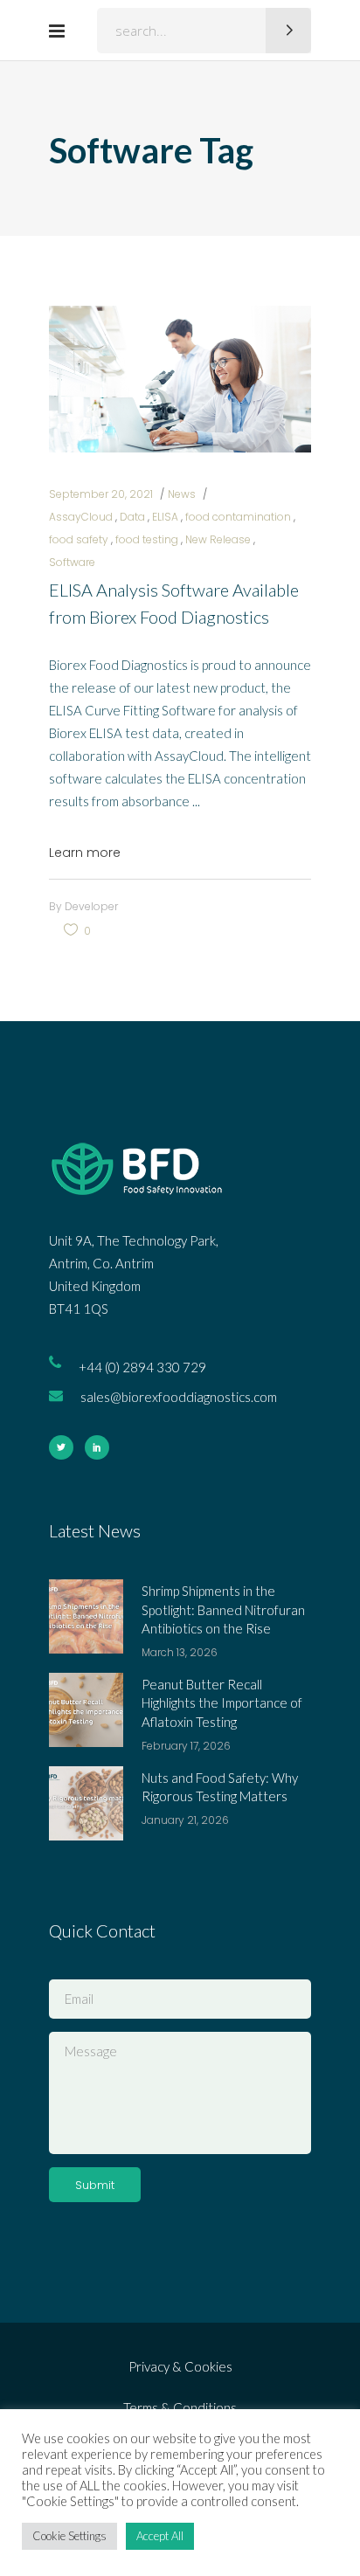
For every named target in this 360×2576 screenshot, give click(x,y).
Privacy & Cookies (180, 2366)
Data (132, 517)
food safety (79, 539)
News (182, 494)
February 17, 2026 (186, 1746)
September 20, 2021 (101, 494)
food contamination (238, 517)
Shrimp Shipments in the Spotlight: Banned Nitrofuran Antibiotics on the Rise (223, 1609)
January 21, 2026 (185, 1820)
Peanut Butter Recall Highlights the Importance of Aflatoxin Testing (222, 1703)
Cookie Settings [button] (69, 2536)
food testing (147, 539)
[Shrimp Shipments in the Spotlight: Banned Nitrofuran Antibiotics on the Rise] (86, 1616)
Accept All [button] (160, 2536)
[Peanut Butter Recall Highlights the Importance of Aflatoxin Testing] (86, 1710)
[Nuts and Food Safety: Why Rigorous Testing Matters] (86, 1803)
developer (91, 906)
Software (72, 562)
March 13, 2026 (180, 1652)
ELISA (165, 517)
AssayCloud (81, 517)
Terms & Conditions (180, 2407)
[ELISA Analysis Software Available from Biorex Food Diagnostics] (180, 379)
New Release (218, 539)
